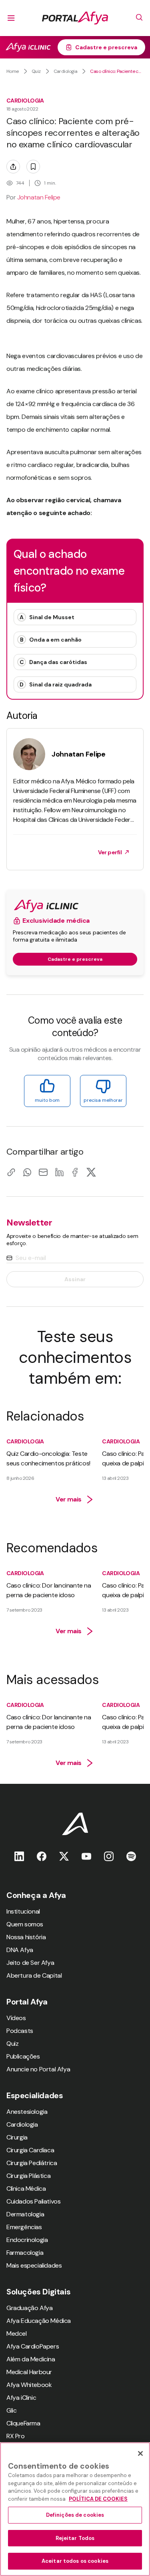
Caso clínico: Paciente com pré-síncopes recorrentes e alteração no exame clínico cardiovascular (117, 71)
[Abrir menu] (11, 18)
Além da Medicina (31, 2359)
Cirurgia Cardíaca (30, 2150)
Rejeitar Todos (75, 2538)
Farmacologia (25, 2253)
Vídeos (16, 2018)
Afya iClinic (21, 2398)
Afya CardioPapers (33, 2346)
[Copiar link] (11, 1172)
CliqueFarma (23, 2423)
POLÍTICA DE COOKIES (98, 2499)
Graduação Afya (29, 2308)
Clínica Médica (26, 2189)
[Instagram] (109, 1856)
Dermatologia (25, 2214)
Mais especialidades (34, 2265)
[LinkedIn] (59, 1172)
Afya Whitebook (29, 2385)
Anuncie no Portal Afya (38, 2069)
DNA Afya (20, 1950)
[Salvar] (33, 167)
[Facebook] (75, 1172)
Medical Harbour (29, 2372)
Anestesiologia (27, 2112)
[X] (91, 1172)
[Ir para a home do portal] (75, 18)
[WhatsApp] (27, 1172)
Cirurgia (17, 2137)
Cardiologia (66, 71)
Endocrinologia (27, 2240)
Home (13, 71)
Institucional (23, 1911)
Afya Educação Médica (39, 2321)
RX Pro (16, 2436)
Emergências (24, 2227)
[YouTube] (86, 1856)
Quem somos (25, 1924)
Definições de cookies (75, 2515)
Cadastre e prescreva (106, 47)
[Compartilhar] (13, 167)
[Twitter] (64, 1856)
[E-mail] (43, 1172)
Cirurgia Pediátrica (32, 2163)
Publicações (23, 2056)
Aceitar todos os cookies (75, 2561)
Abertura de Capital (34, 1975)
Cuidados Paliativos (33, 2201)
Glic (11, 2410)
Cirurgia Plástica (28, 2176)
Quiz (36, 71)
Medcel (17, 2333)
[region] (75, 2509)
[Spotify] (131, 1856)
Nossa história (26, 1937)
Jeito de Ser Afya (30, 1963)
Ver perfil (110, 852)
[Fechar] (140, 2453)
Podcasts (20, 2031)
